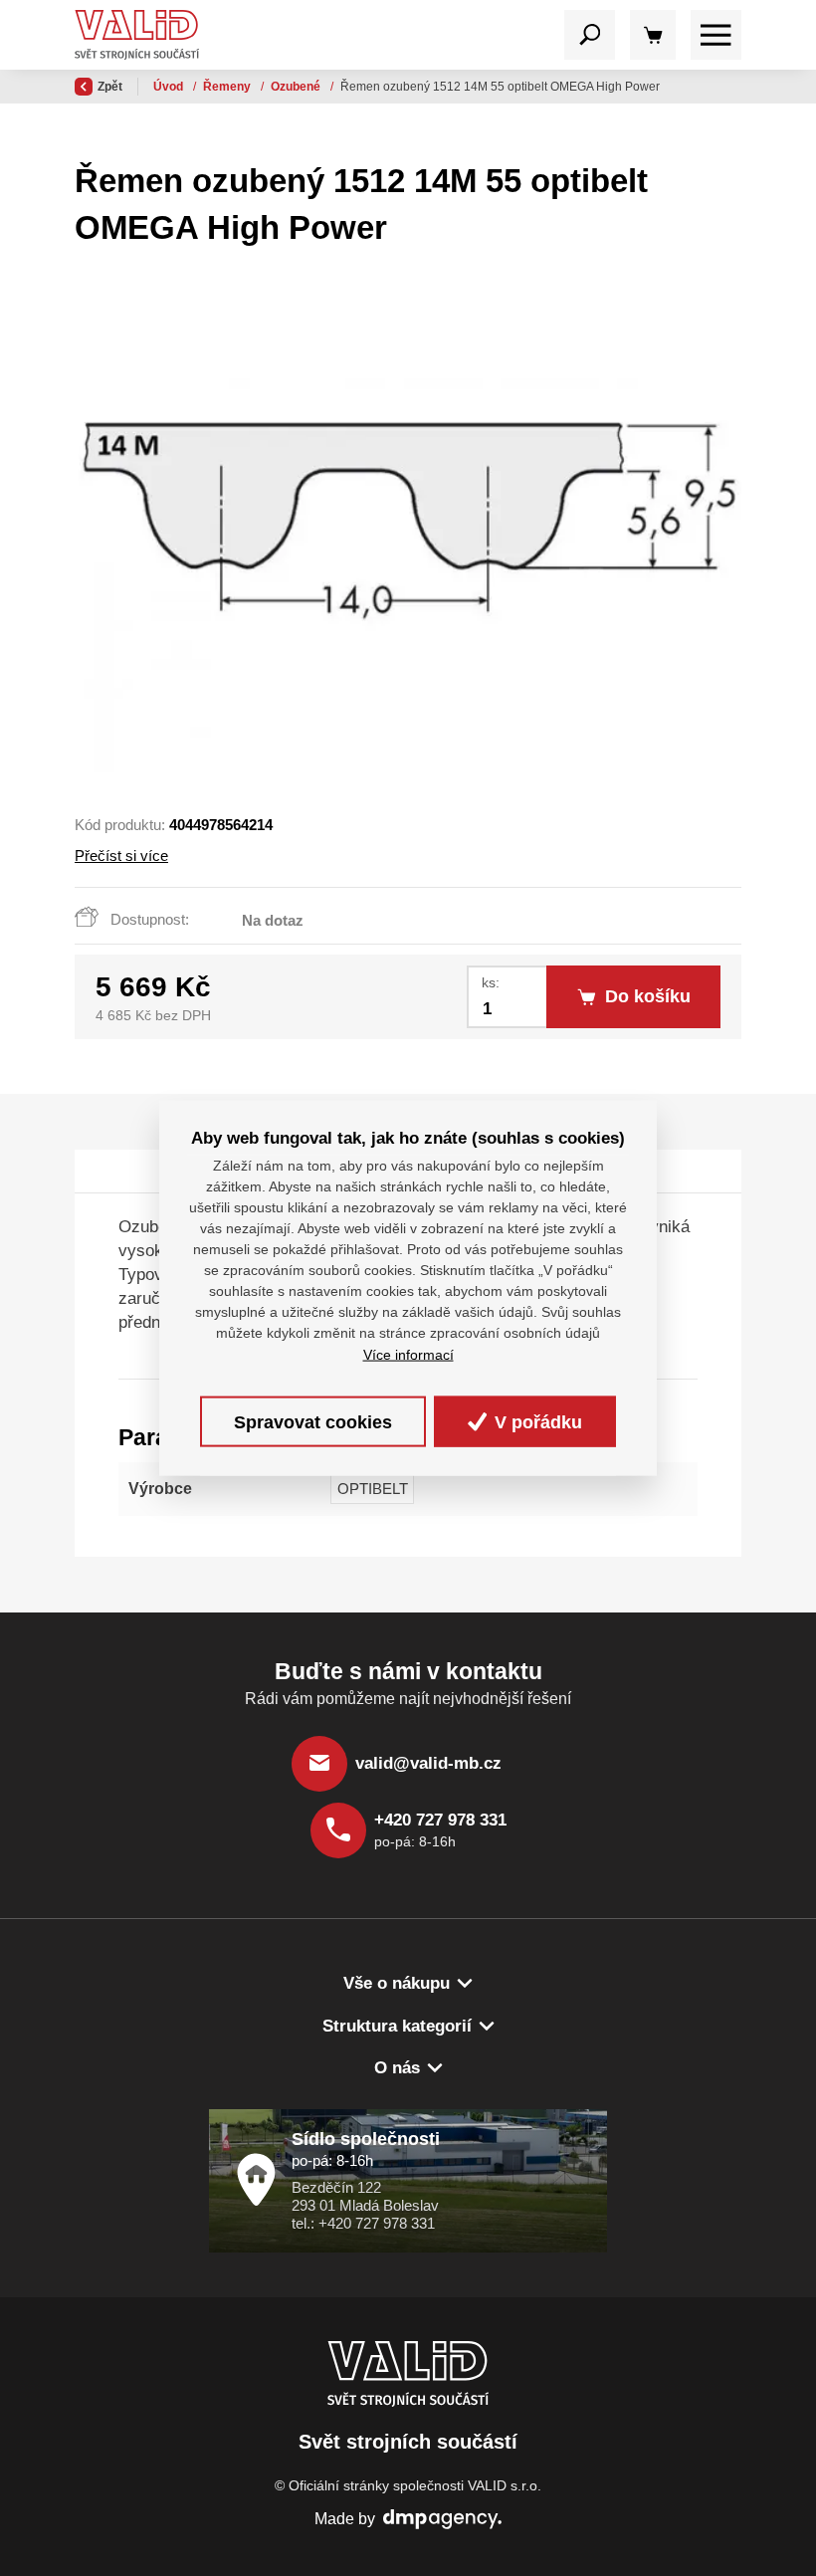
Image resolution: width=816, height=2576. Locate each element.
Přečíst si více (121, 856)
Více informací (408, 1354)
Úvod (170, 87)
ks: (491, 983)
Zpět (110, 87)
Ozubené (297, 87)
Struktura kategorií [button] (397, 2026)
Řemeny (228, 87)
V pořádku (536, 1421)
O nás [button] (397, 2068)
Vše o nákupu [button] (397, 1983)
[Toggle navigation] (590, 35)
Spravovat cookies (313, 1421)
